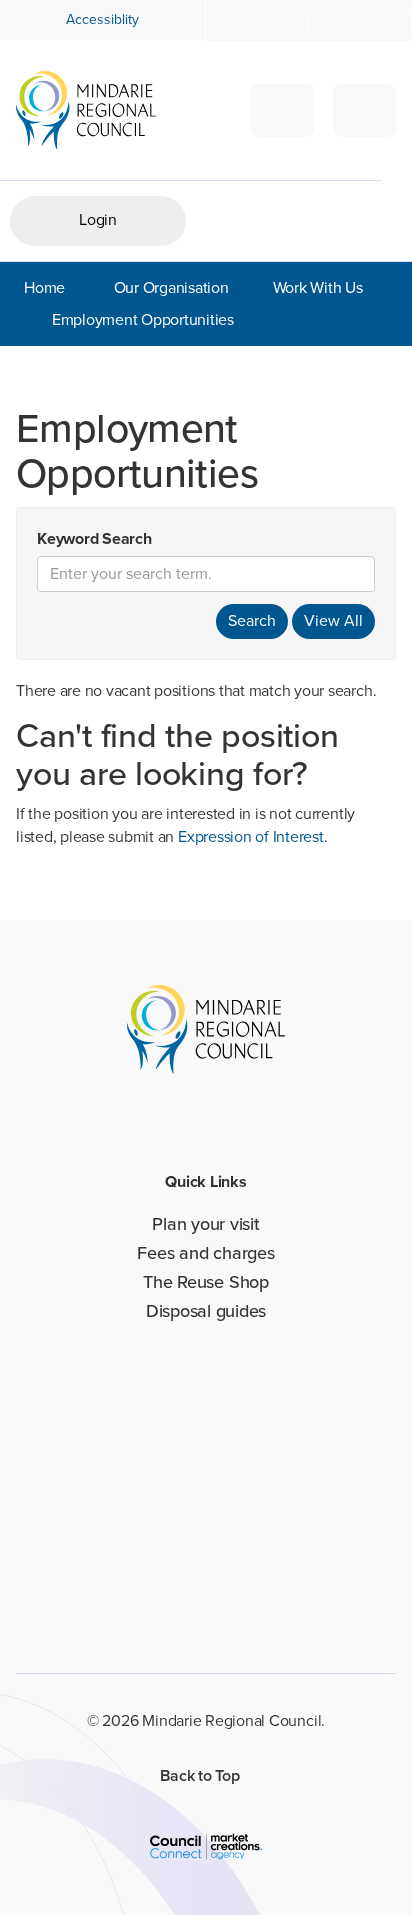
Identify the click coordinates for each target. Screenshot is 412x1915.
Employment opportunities (143, 319)
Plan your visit (205, 1224)
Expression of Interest (251, 836)
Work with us (318, 287)
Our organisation (171, 287)
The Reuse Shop (206, 1282)
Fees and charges (205, 1253)
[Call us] (360, 21)
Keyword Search (94, 539)
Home (44, 287)
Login (98, 219)
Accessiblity (102, 19)
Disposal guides (206, 1311)
